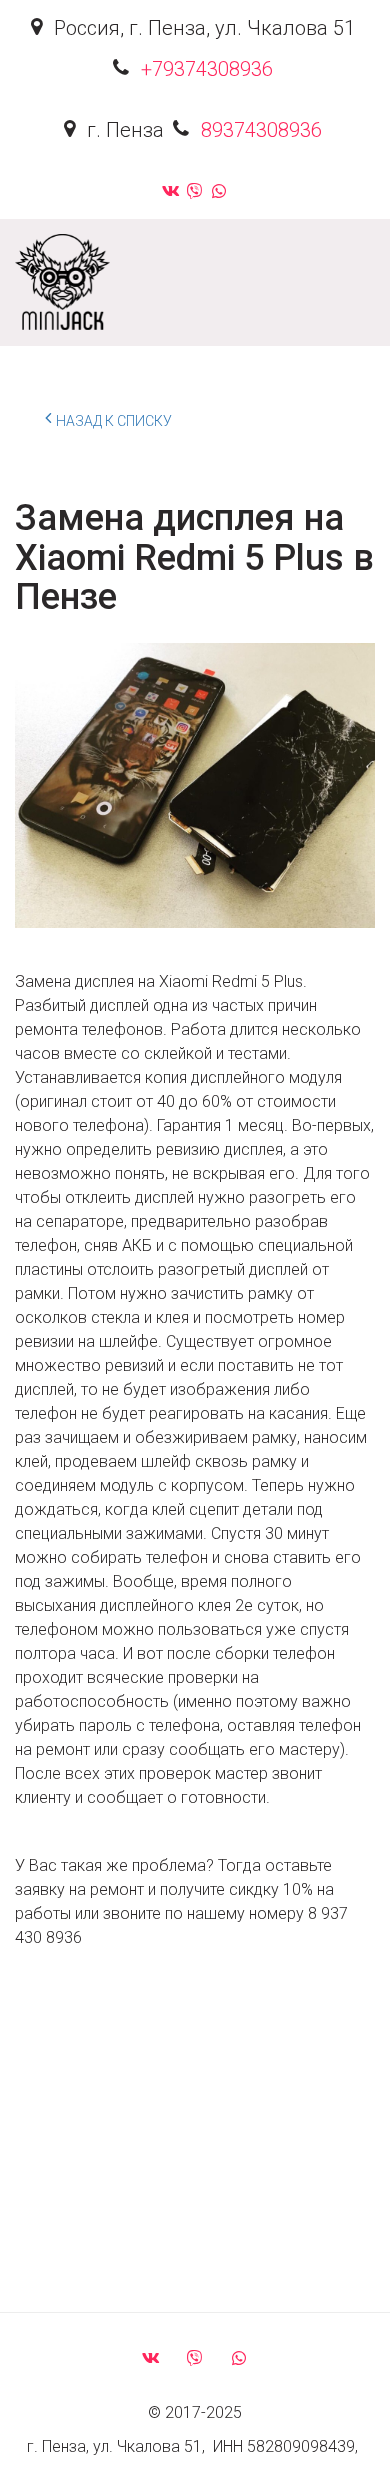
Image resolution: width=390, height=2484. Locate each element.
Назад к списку (114, 421)
